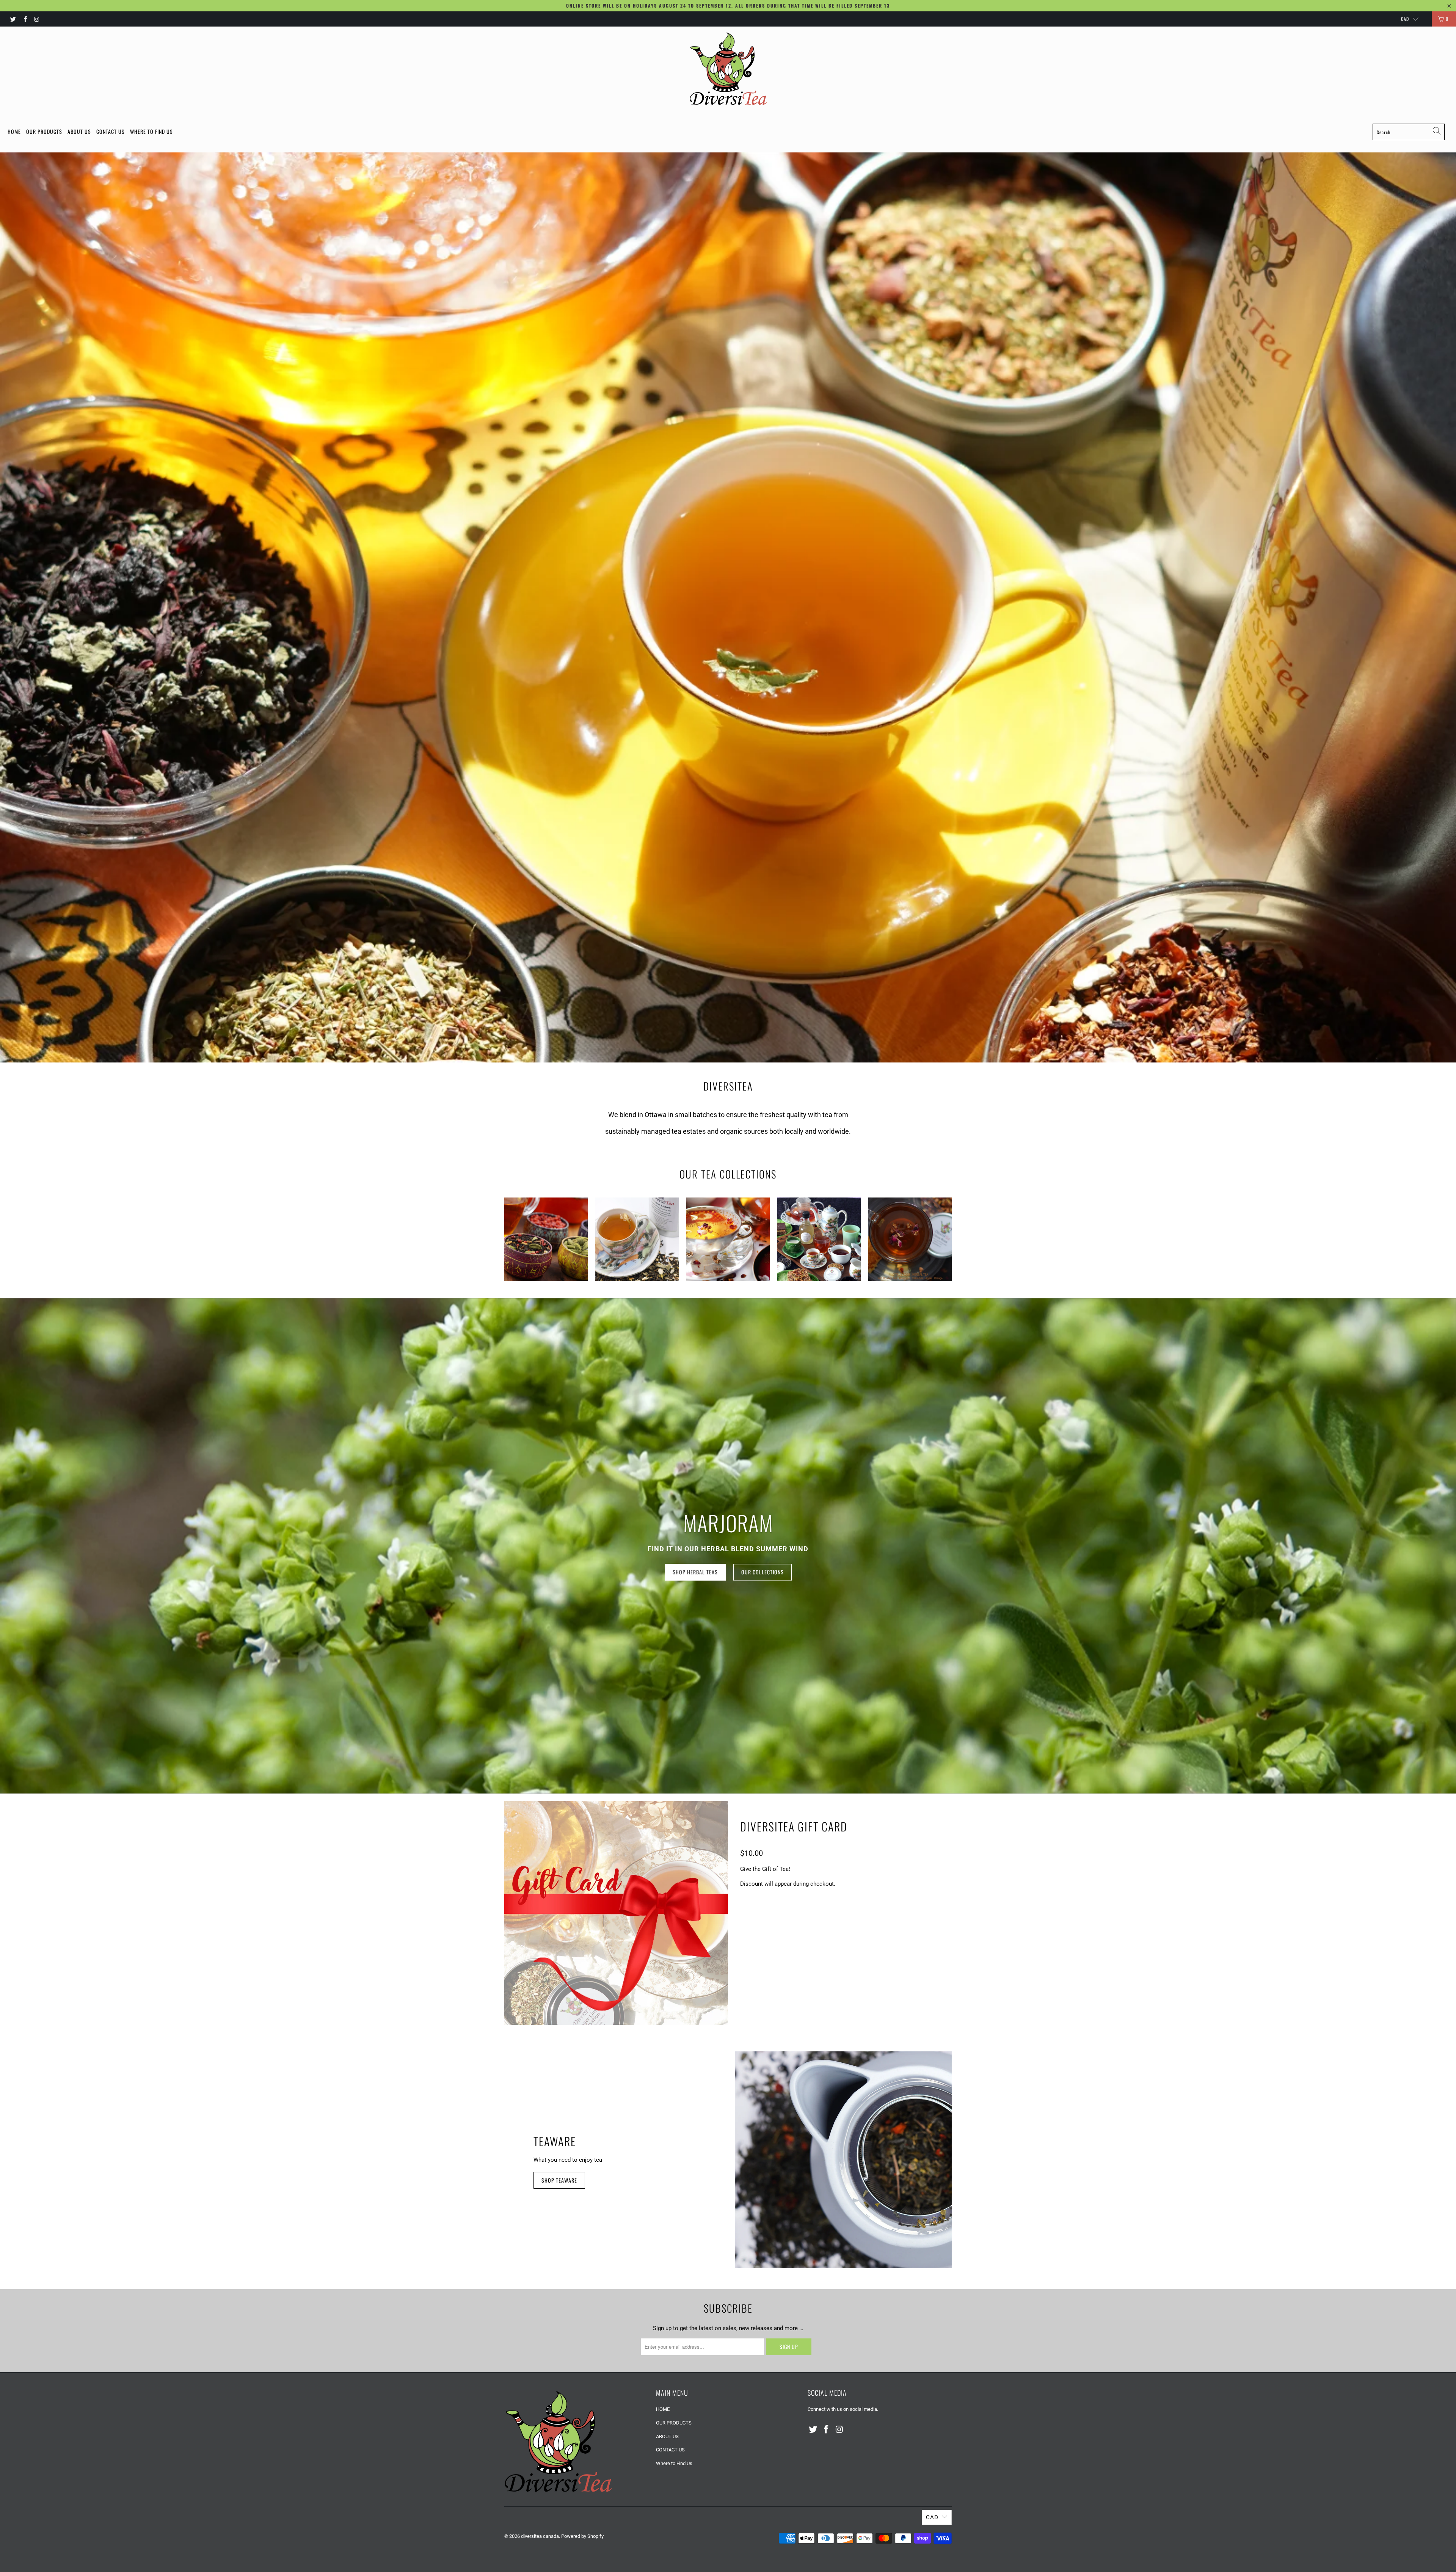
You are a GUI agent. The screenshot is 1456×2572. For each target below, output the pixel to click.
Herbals (728, 1239)
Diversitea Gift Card (794, 1826)
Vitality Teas (819, 1239)
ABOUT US (79, 131)
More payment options (889, 1989)
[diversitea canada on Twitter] (13, 19)
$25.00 (778, 1913)
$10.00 (752, 1913)
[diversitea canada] (728, 69)
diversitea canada (540, 2536)
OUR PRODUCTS (44, 131)
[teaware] (843, 2160)
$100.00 (832, 1913)
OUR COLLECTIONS (761, 641)
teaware (555, 2141)
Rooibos (910, 1239)
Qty (745, 1934)
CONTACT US (111, 131)
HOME (14, 131)
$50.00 (804, 1913)
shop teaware (559, 2180)
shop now (695, 641)
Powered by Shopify (582, 2536)
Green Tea (637, 1239)
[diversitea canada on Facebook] (24, 19)
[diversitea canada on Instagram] (37, 19)
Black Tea (546, 1239)
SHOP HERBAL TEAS (695, 1572)
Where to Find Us (151, 131)
